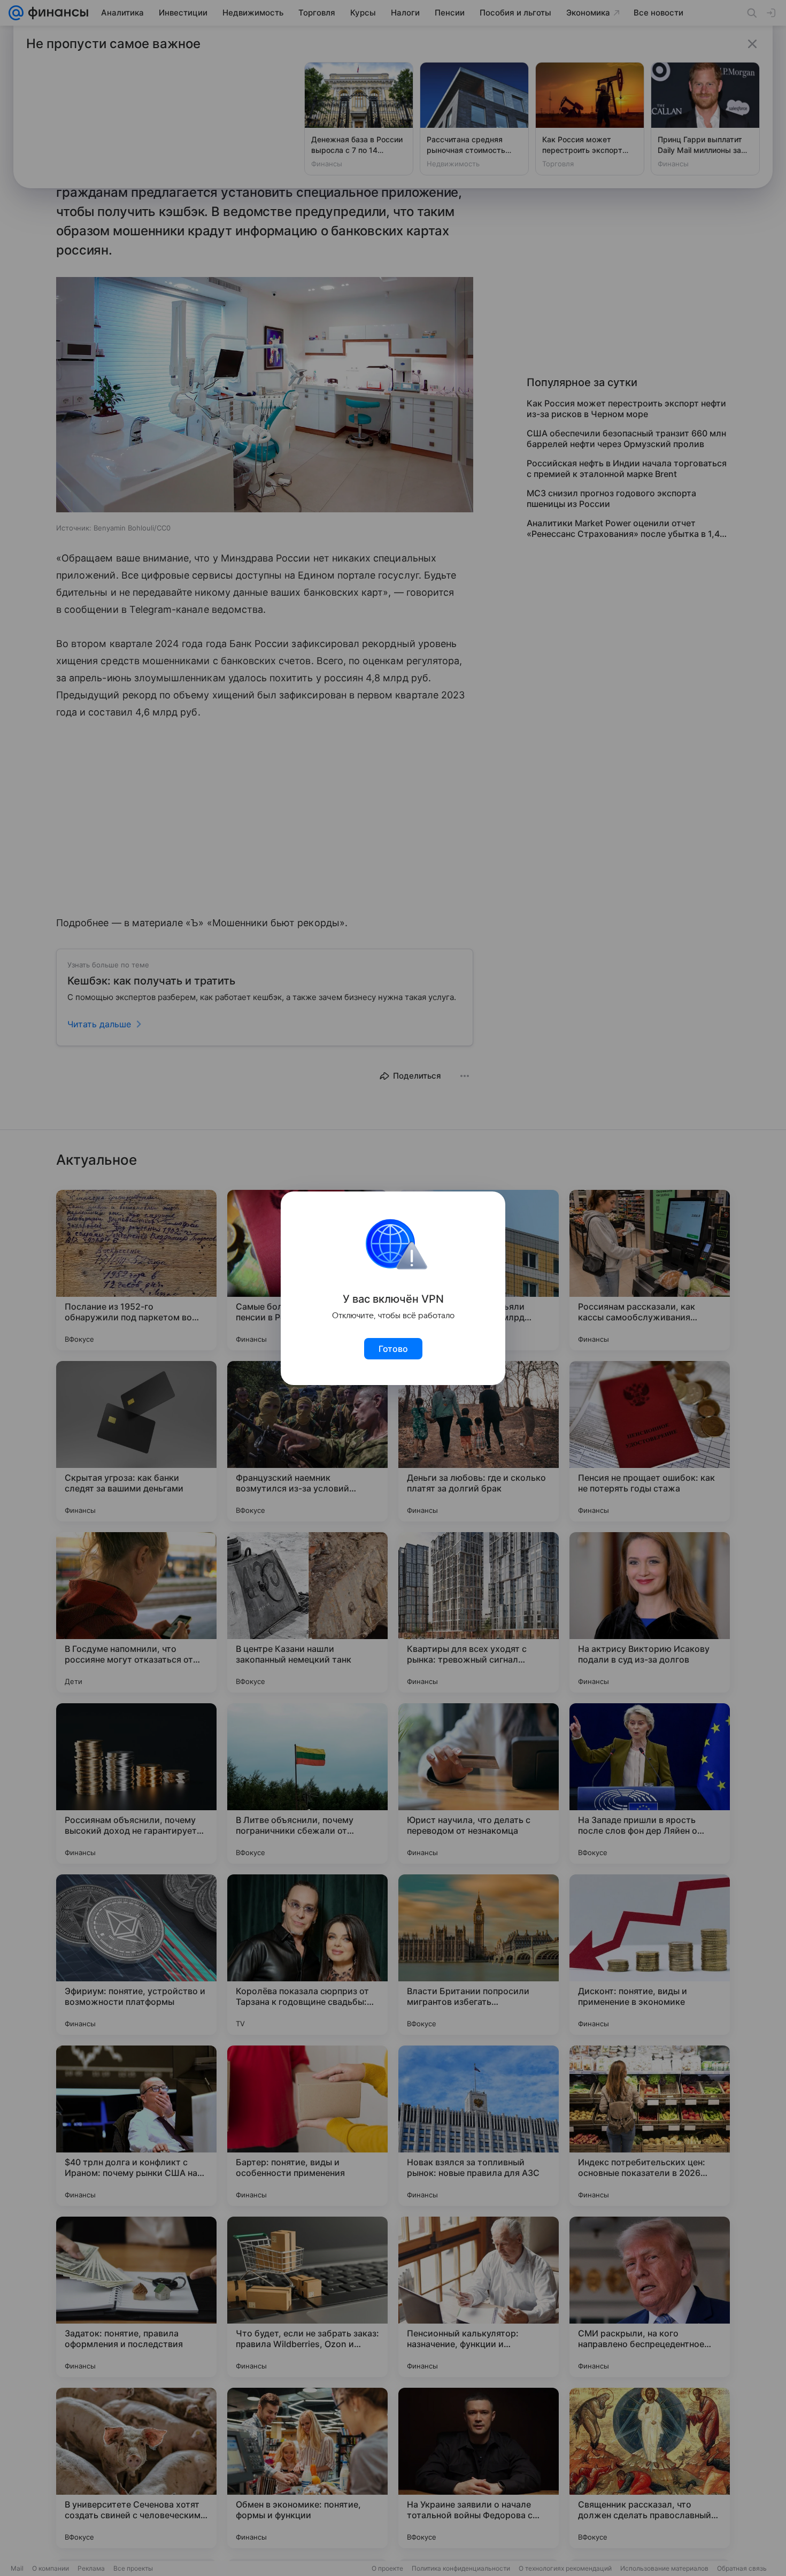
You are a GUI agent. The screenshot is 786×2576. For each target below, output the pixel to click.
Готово (393, 1349)
